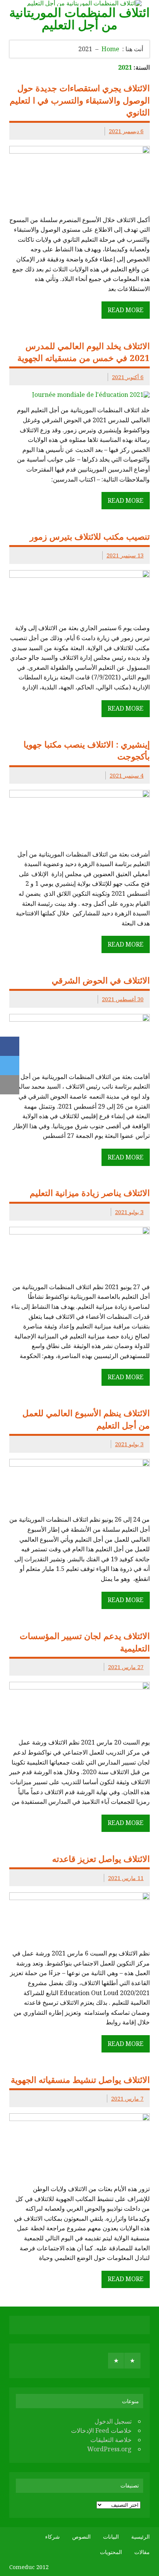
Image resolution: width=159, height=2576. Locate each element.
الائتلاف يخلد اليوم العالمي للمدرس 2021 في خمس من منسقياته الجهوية (84, 352)
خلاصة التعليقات (111, 2440)
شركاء (52, 2537)
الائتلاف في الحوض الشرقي (101, 980)
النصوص (81, 2537)
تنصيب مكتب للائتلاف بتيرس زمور (90, 536)
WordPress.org (109, 2449)
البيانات (111, 2537)
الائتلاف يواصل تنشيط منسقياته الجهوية (80, 2080)
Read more (126, 310)
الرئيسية (140, 2537)
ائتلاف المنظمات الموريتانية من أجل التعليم (79, 18)
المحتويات (111, 2552)
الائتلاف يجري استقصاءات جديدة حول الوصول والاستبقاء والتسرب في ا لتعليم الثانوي (80, 100)
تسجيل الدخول (113, 2421)
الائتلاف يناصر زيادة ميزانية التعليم (90, 1193)
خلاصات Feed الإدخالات (101, 2430)
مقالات (142, 2552)
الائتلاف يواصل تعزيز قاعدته (101, 1859)
